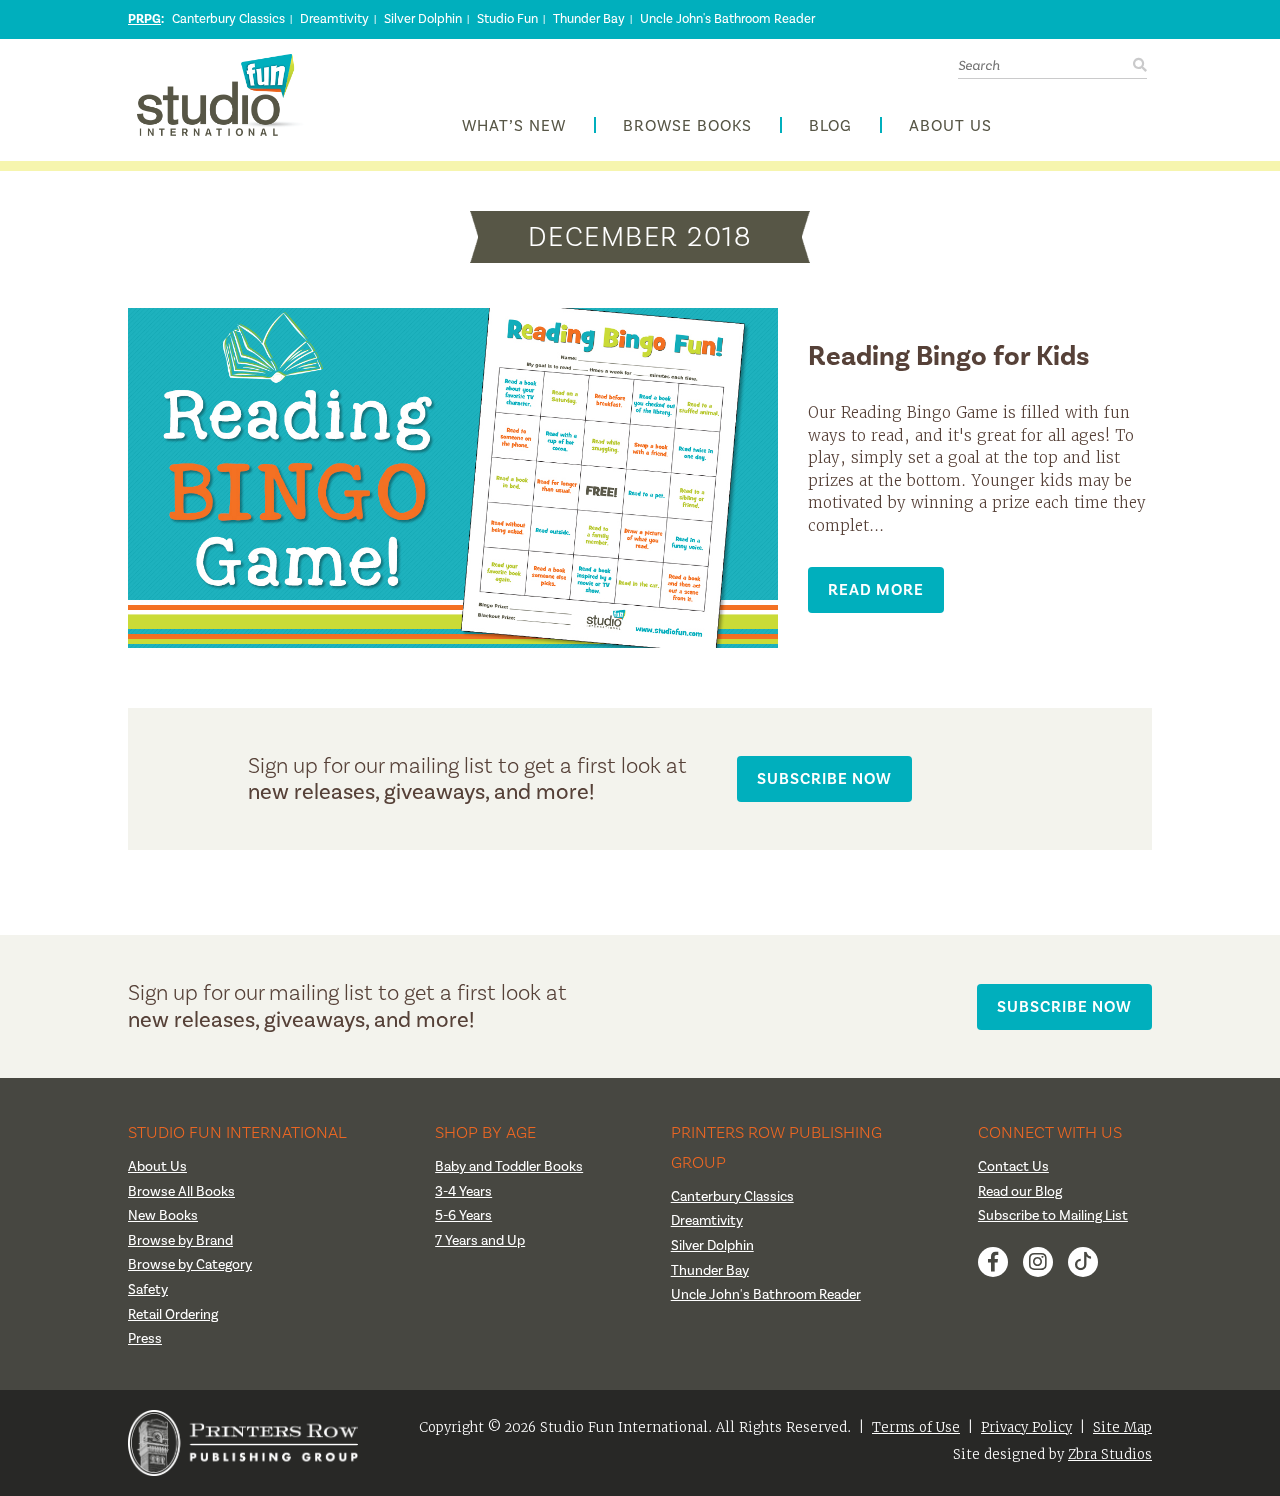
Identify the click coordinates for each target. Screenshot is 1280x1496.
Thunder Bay (589, 19)
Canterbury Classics (228, 19)
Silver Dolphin (423, 19)
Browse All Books (181, 1192)
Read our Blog (1020, 1192)
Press (145, 1339)
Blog (830, 126)
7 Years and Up (480, 1241)
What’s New (514, 126)
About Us (950, 126)
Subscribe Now (824, 778)
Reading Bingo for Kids (949, 356)
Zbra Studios (1110, 1454)
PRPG (144, 19)
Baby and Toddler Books (509, 1167)
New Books (163, 1216)
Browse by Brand (180, 1241)
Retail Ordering (173, 1315)
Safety (148, 1290)
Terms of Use (916, 1427)
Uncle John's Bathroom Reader (727, 19)
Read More (876, 589)
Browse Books (687, 126)
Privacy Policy (1026, 1427)
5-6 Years (463, 1216)
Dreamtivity (334, 19)
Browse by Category (190, 1265)
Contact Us (1013, 1167)
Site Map (1122, 1427)
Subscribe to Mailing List (1053, 1216)
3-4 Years (463, 1192)
